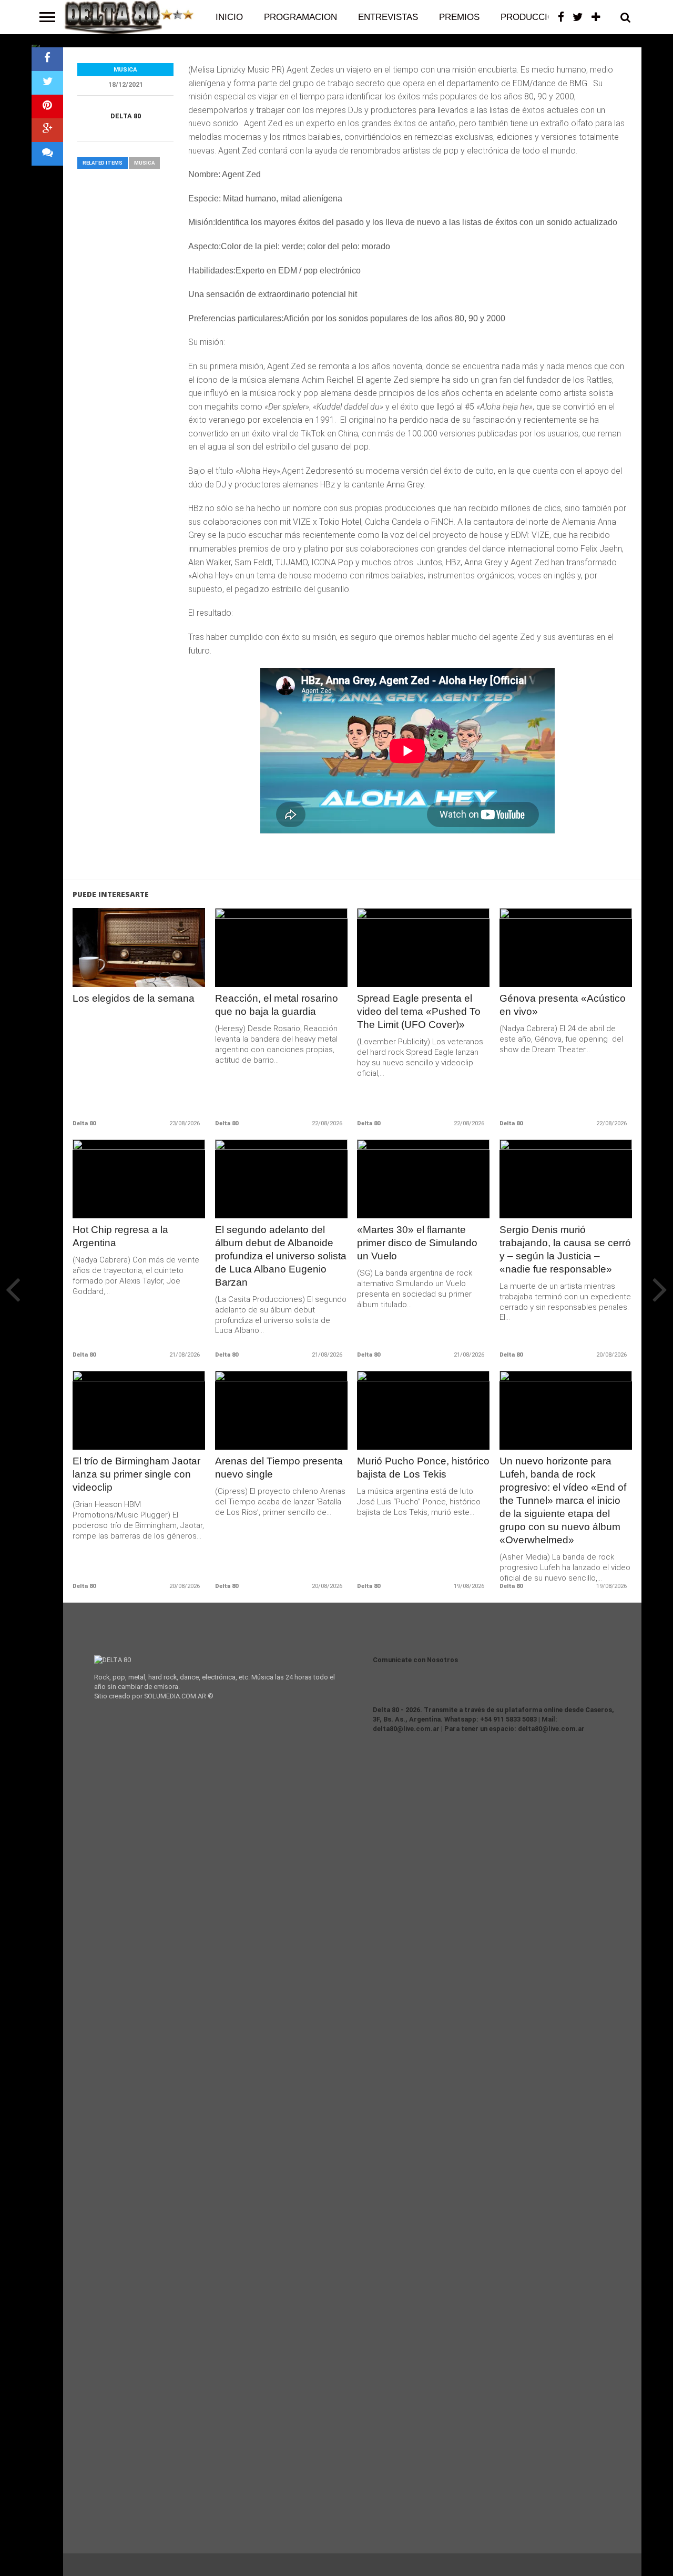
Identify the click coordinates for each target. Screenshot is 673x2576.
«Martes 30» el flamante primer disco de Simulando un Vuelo (417, 1243)
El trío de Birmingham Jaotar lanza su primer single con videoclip (136, 1474)
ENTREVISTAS (388, 17)
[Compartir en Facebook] (47, 59)
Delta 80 (126, 116)
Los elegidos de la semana (134, 998)
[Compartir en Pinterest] (47, 106)
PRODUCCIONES (536, 17)
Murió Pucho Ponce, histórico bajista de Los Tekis (423, 1468)
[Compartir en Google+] (47, 130)
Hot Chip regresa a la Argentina (120, 1236)
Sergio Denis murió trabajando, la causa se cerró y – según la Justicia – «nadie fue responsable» (565, 1249)
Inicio (229, 17)
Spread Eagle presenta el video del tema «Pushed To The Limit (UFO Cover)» (419, 1011)
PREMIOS (459, 17)
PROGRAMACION (300, 17)
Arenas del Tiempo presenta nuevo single (279, 1468)
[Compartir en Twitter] (47, 83)
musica (144, 163)
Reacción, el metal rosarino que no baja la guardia (277, 1005)
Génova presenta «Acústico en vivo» (563, 1005)
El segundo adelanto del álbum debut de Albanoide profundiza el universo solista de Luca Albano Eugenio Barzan (281, 1256)
